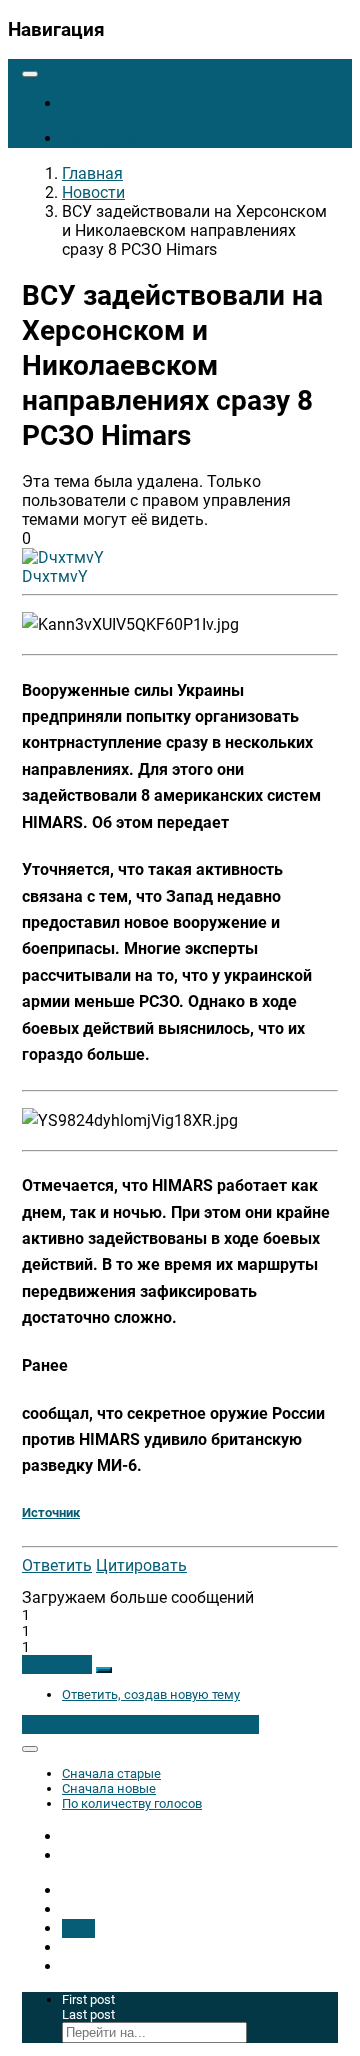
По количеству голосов (132, 1803)
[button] (57, 1664)
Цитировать (141, 1565)
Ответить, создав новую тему (151, 1694)
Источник (51, 1512)
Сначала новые (109, 1788)
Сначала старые (111, 1773)
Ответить (57, 1565)
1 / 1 (78, 1928)
